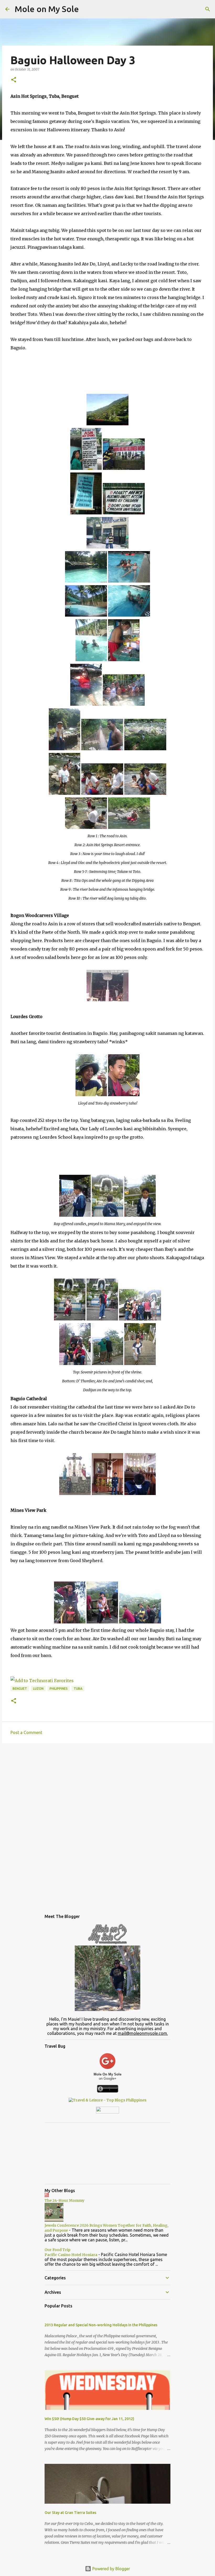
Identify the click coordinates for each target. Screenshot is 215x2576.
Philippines (59, 1689)
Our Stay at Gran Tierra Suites (70, 2513)
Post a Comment (26, 1732)
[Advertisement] (107, 1788)
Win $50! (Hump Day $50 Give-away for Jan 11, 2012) (89, 2419)
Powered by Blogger (111, 2569)
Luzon (38, 1689)
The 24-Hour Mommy (64, 2200)
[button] (14, 80)
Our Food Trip (57, 2250)
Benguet (20, 1689)
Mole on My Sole (47, 9)
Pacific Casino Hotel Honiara (71, 2255)
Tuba (78, 1689)
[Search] (208, 9)
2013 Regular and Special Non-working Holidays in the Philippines (101, 2325)
